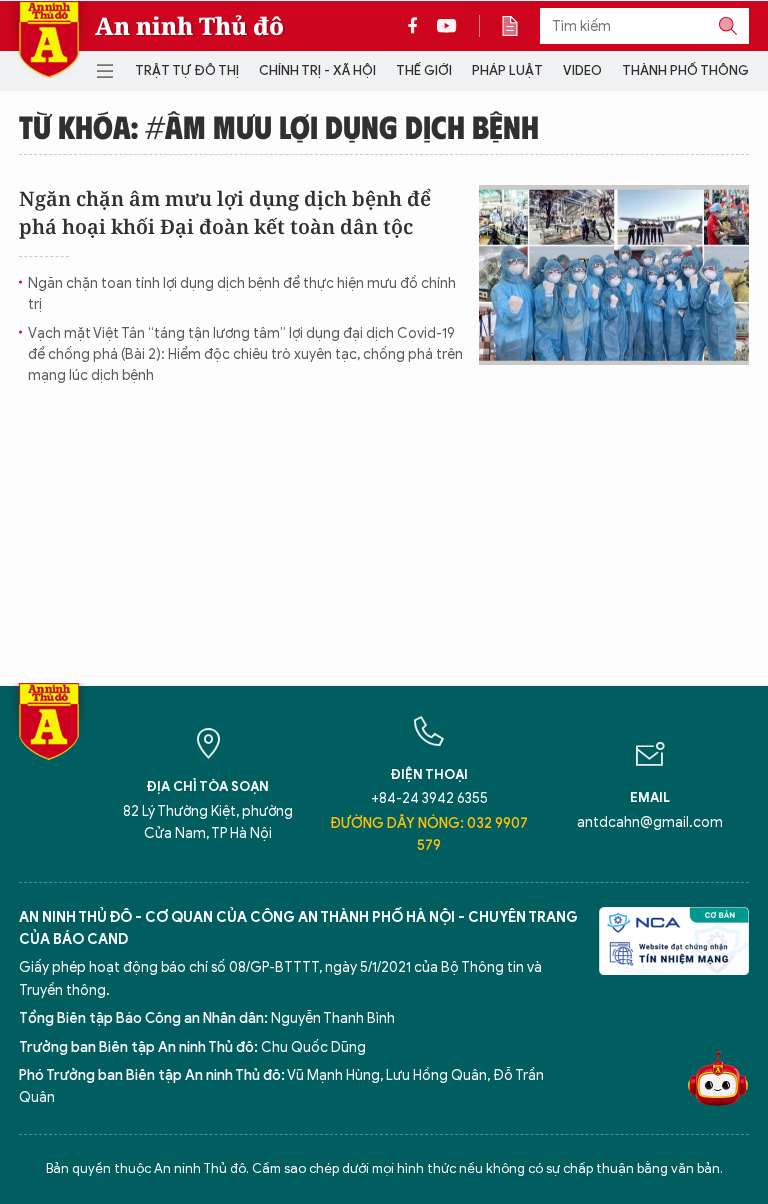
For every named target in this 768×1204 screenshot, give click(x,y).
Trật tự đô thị (187, 70)
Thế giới (424, 70)
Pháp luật (507, 70)
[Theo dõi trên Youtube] (447, 26)
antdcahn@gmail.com (650, 822)
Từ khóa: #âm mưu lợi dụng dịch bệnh (279, 126)
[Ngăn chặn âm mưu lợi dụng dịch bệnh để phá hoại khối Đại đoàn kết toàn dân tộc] (614, 275)
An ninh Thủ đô (189, 26)
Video (582, 70)
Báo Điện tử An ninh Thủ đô (49, 39)
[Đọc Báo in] (520, 26)
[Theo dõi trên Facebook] (418, 26)
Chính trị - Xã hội (317, 70)
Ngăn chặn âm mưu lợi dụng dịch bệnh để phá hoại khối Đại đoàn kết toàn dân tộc (225, 212)
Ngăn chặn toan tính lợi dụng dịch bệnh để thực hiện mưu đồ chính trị (242, 294)
